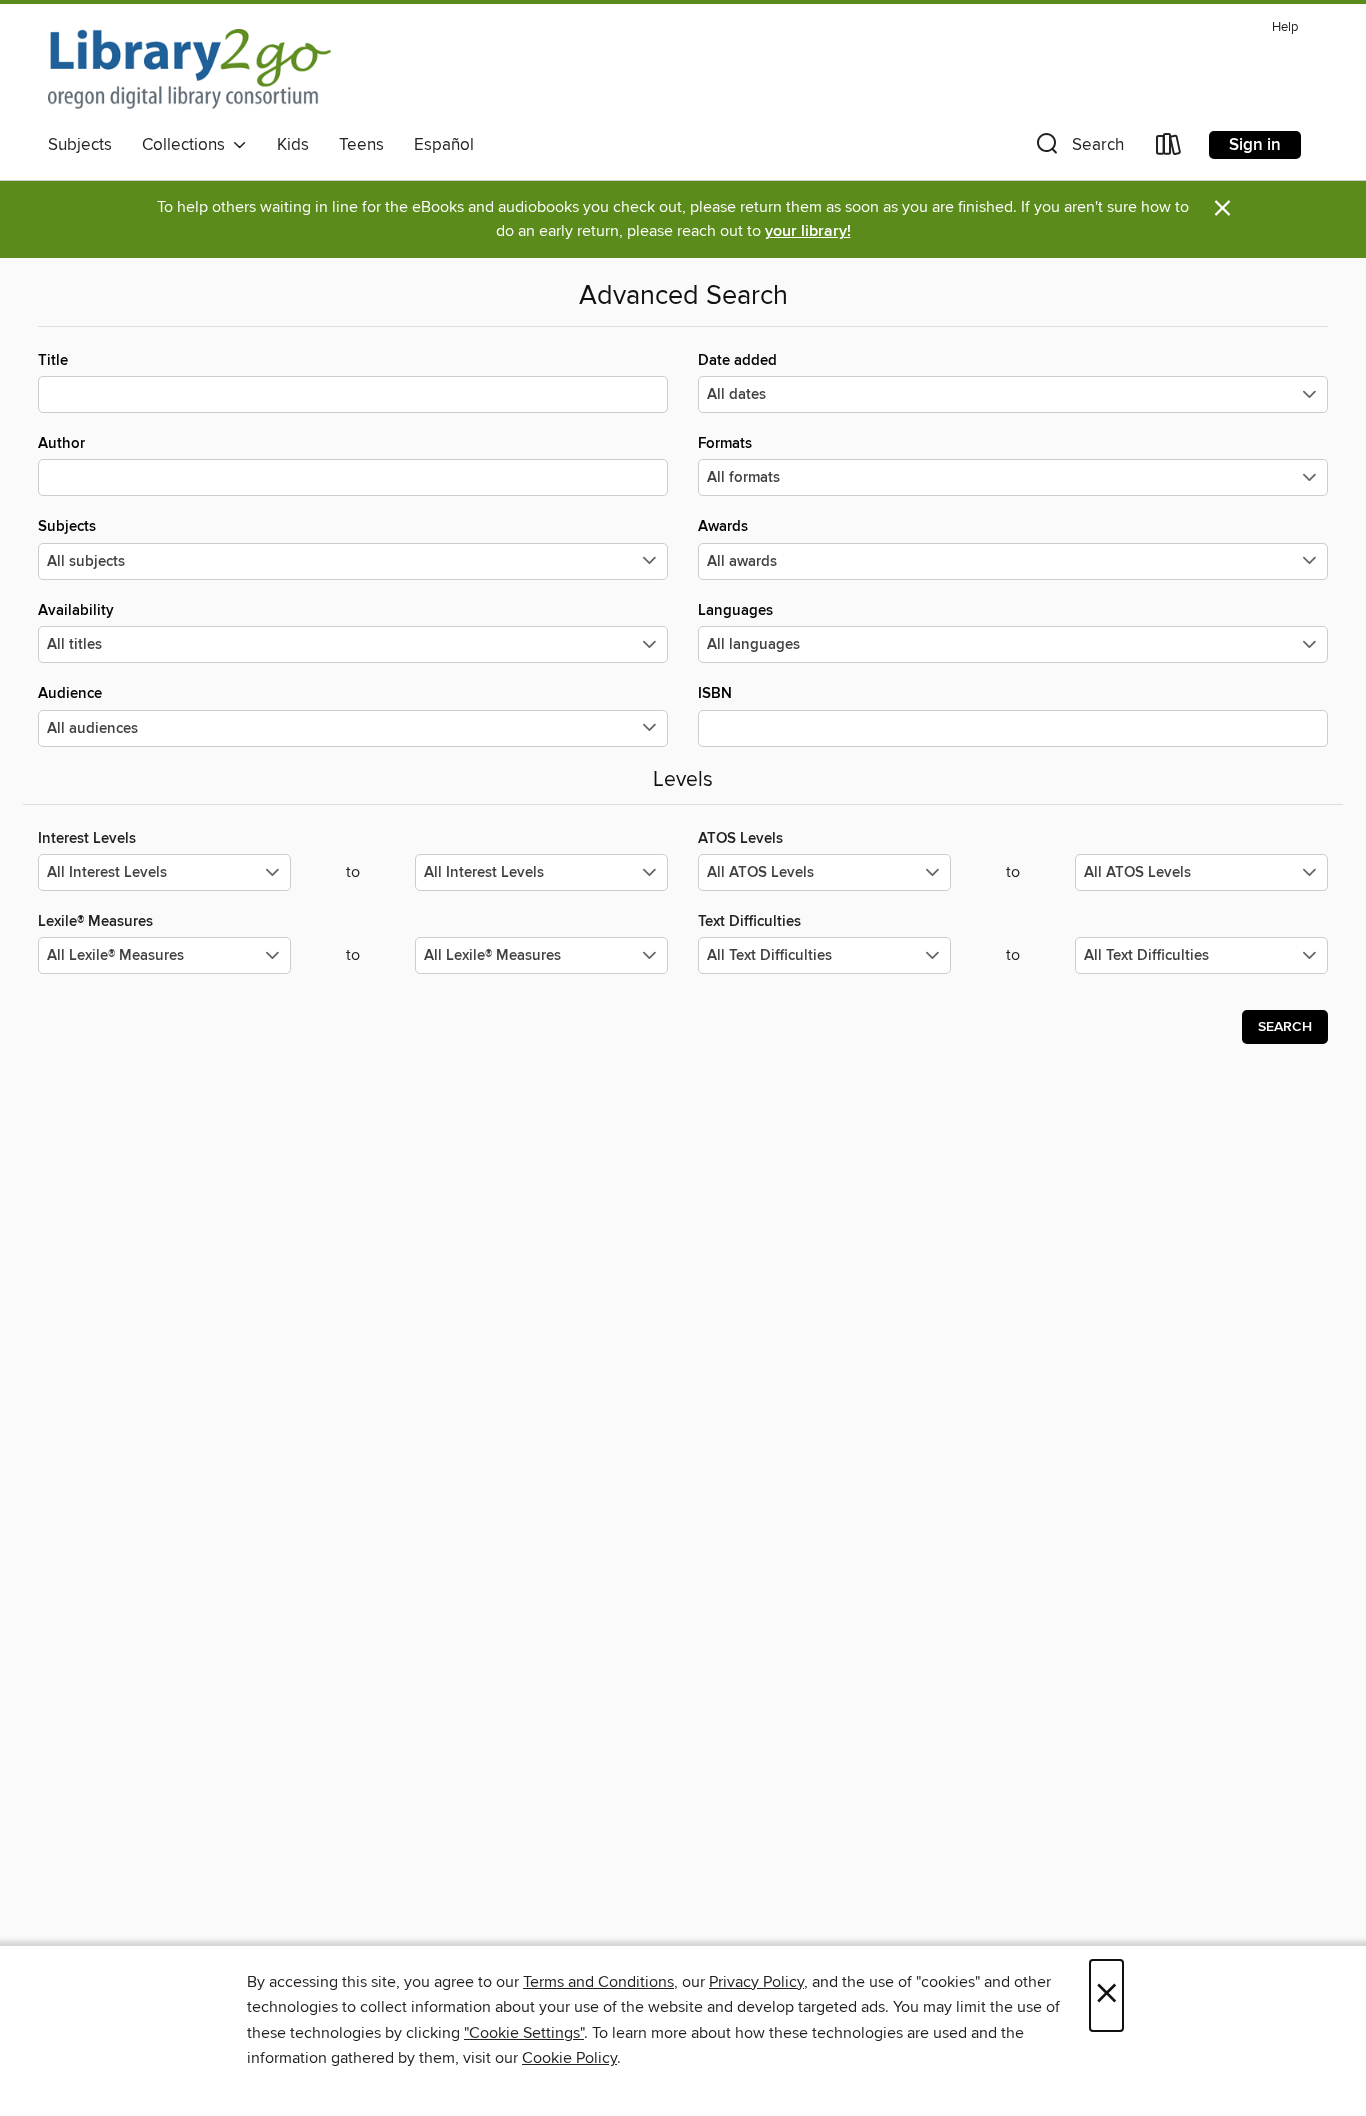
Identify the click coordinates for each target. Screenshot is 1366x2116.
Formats (725, 443)
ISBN (715, 693)
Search (1285, 1027)
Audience (70, 693)
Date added (737, 360)
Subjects (80, 145)
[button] (1078, 148)
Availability (76, 610)
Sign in (1255, 145)
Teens (361, 145)
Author (61, 443)
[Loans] (1169, 148)
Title (53, 360)
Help (1285, 27)
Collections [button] (187, 145)
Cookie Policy (569, 2058)
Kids (293, 145)
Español (444, 145)
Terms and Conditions (598, 1982)
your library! (808, 231)
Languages (735, 610)
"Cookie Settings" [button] (524, 2033)
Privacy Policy (756, 1982)
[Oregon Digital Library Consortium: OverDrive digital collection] (189, 69)
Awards (723, 526)
